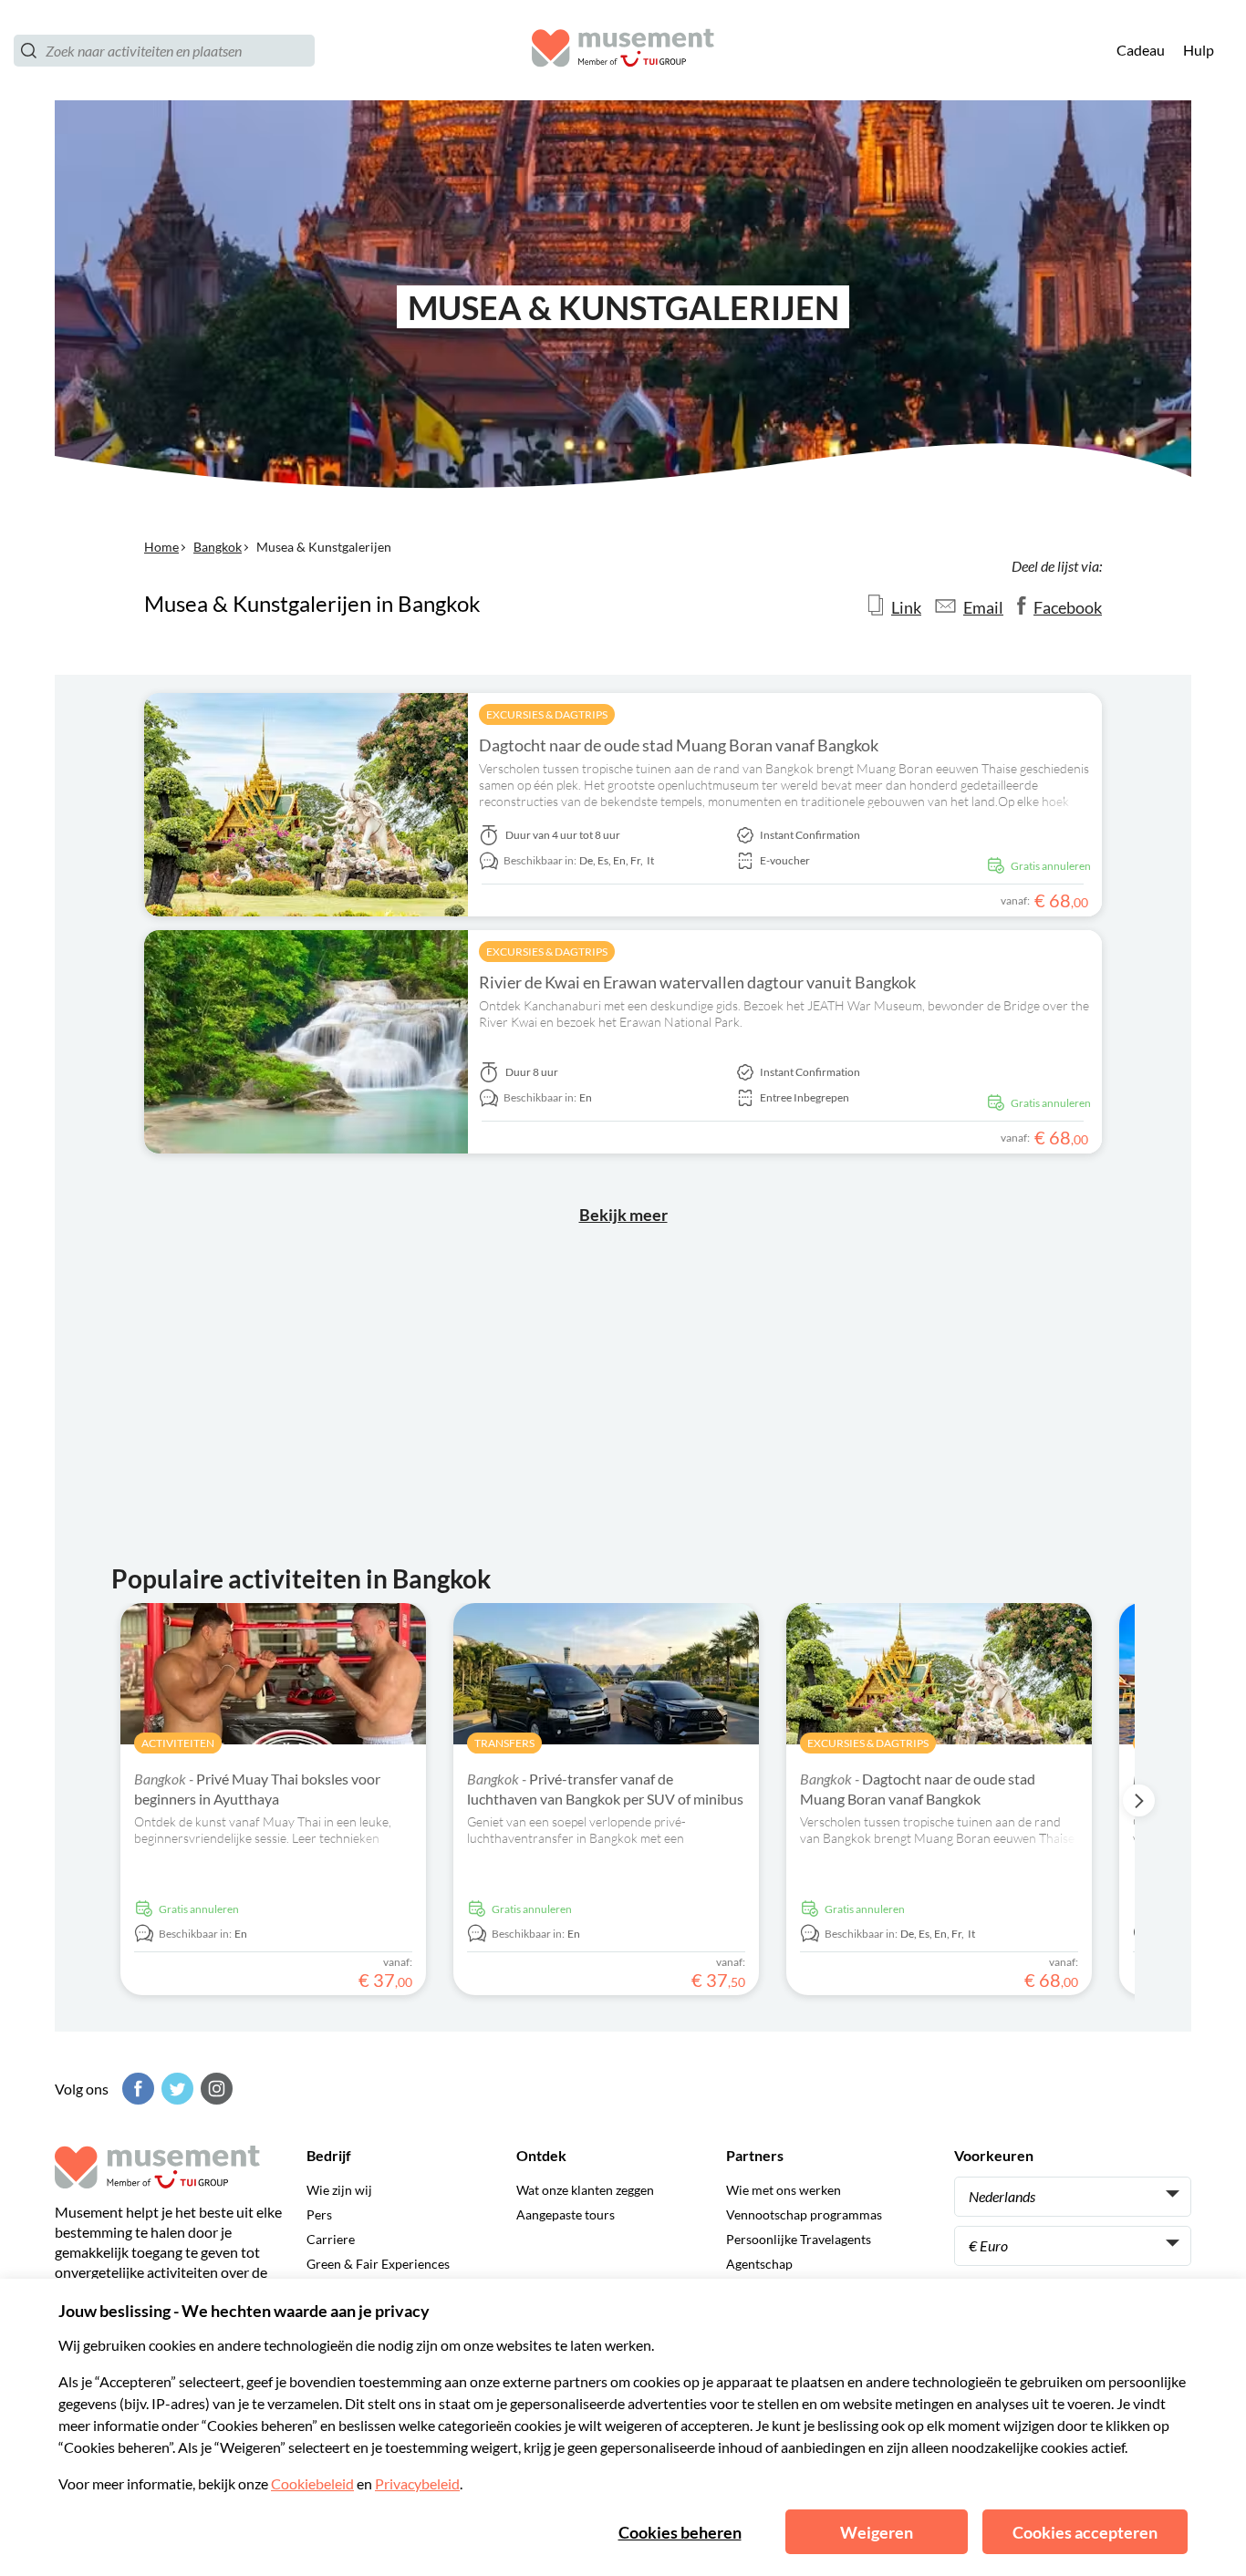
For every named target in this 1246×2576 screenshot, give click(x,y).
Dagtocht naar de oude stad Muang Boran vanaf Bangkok (679, 745)
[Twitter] (175, 2089)
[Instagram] (214, 2089)
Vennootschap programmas (804, 2214)
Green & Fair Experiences (378, 2264)
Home (161, 547)
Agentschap (759, 2264)
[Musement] (623, 51)
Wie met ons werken (784, 2190)
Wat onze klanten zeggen (585, 2190)
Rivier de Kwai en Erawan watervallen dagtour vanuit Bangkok (697, 982)
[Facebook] (136, 2089)
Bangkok (218, 547)
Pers (319, 2214)
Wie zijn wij (339, 2190)
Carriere (331, 2239)
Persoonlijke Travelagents (799, 2239)
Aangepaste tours (566, 2214)
